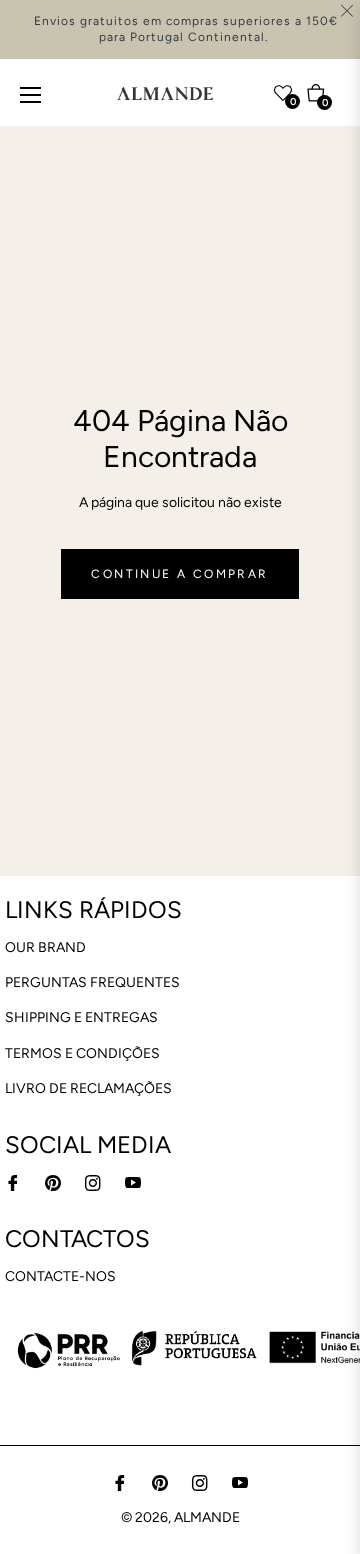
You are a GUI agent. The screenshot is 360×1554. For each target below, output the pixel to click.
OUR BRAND (45, 947)
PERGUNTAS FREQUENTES (92, 982)
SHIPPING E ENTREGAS (81, 1017)
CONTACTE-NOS (60, 1276)
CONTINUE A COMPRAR (179, 574)
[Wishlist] (244, 89)
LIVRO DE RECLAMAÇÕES (88, 1088)
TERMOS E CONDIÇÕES (82, 1053)
